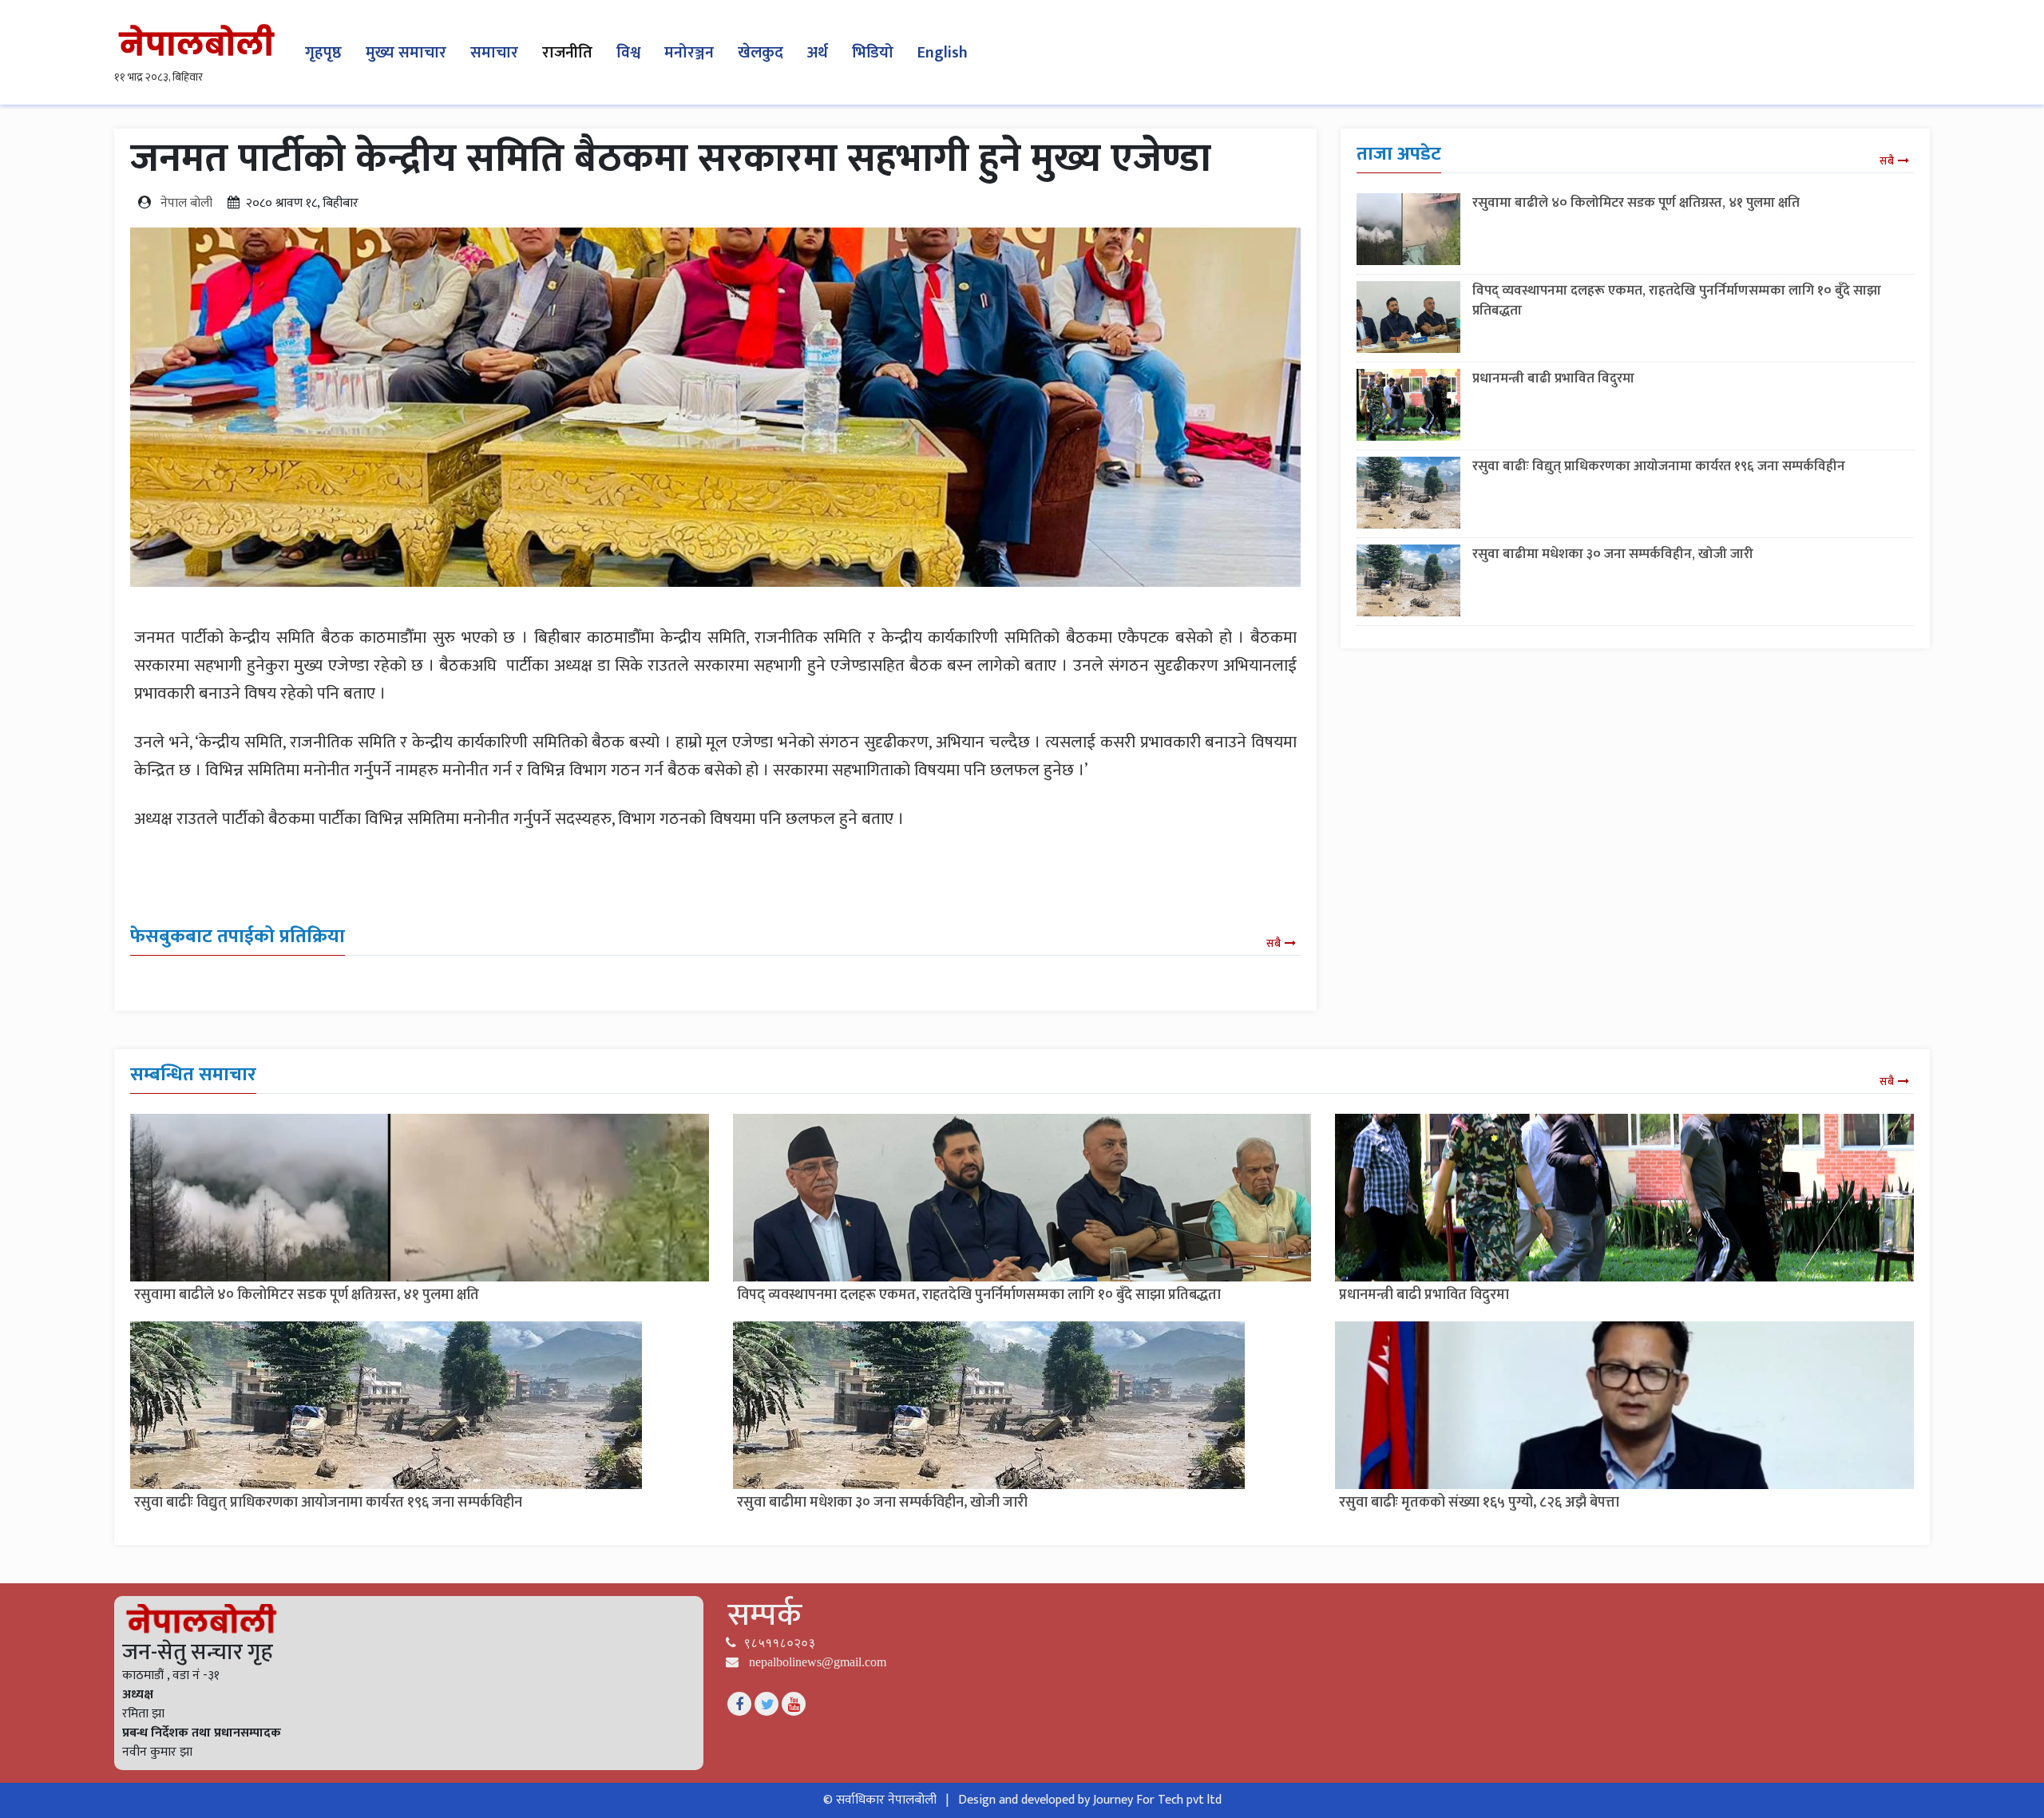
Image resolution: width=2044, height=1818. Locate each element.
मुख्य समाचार (406, 53)
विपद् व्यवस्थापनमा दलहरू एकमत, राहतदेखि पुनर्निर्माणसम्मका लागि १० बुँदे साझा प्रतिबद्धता (1677, 301)
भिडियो (873, 53)
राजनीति (567, 53)
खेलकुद (761, 53)
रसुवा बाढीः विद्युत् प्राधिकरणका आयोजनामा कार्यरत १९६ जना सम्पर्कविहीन (1659, 466)
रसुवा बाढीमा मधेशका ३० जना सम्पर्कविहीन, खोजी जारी (1613, 554)
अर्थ (818, 53)
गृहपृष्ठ (323, 53)
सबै (1274, 943)
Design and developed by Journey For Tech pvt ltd (1090, 1800)
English (943, 53)
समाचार (494, 53)
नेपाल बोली (186, 203)
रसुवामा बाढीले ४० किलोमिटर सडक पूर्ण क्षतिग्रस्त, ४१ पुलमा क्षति (1636, 203)
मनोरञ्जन (689, 53)
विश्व (628, 53)
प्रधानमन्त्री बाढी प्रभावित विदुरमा (1553, 378)
